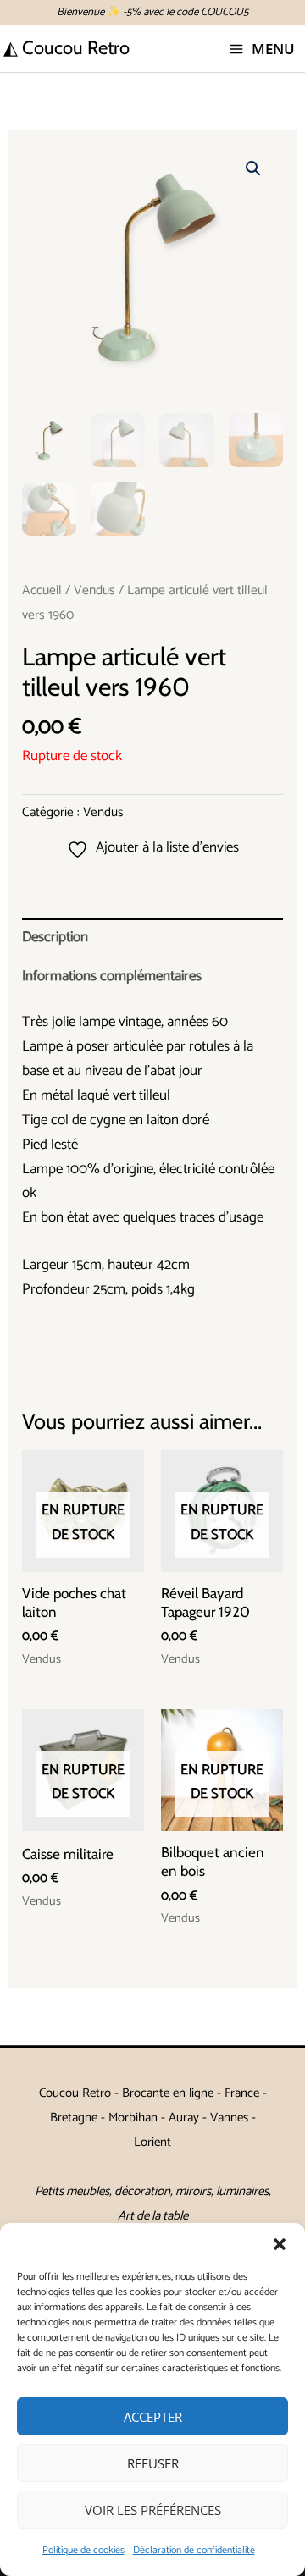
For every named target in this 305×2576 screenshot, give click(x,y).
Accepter (153, 2417)
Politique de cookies (83, 2550)
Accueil (42, 590)
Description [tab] (55, 937)
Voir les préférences (153, 2510)
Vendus (94, 590)
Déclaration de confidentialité (194, 2550)
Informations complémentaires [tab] (112, 976)
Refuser (153, 2463)
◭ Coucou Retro (67, 48)
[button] (280, 2244)
